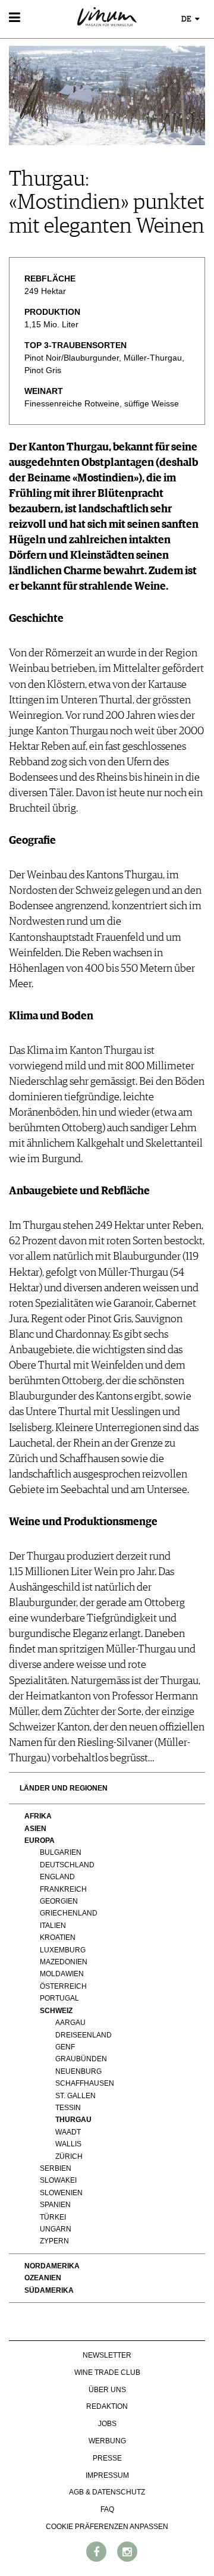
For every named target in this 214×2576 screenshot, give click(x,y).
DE (187, 19)
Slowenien (61, 2193)
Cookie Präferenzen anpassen (107, 2527)
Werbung (107, 2441)
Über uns (107, 2390)
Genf (65, 2047)
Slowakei (58, 2180)
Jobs (107, 2424)
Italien (53, 1926)
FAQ (107, 2509)
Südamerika (49, 2290)
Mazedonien (64, 1962)
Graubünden (81, 2059)
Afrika (38, 1816)
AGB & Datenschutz (107, 2492)
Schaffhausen (85, 2083)
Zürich (69, 2156)
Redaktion (107, 2406)
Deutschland (67, 1865)
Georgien (59, 1901)
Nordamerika (52, 2266)
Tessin (68, 2108)
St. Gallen (75, 2096)
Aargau (70, 2023)
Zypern (54, 2241)
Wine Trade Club (107, 2372)
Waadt (68, 2132)
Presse (107, 2458)
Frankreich (63, 1889)
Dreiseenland (84, 2035)
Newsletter (107, 2355)
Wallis (68, 2144)
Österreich (63, 1986)
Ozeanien (43, 2278)
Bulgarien (61, 1852)
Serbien (56, 2168)
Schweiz (56, 2011)
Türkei (53, 2217)
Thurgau (73, 2120)
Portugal (59, 1998)
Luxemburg (63, 1950)
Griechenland (69, 1913)
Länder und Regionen (64, 1788)
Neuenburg (78, 2071)
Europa (40, 1841)
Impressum (107, 2475)
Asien (35, 1829)
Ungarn (56, 2229)
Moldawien (62, 1974)
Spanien (55, 2205)
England (57, 1877)
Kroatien (58, 1938)
